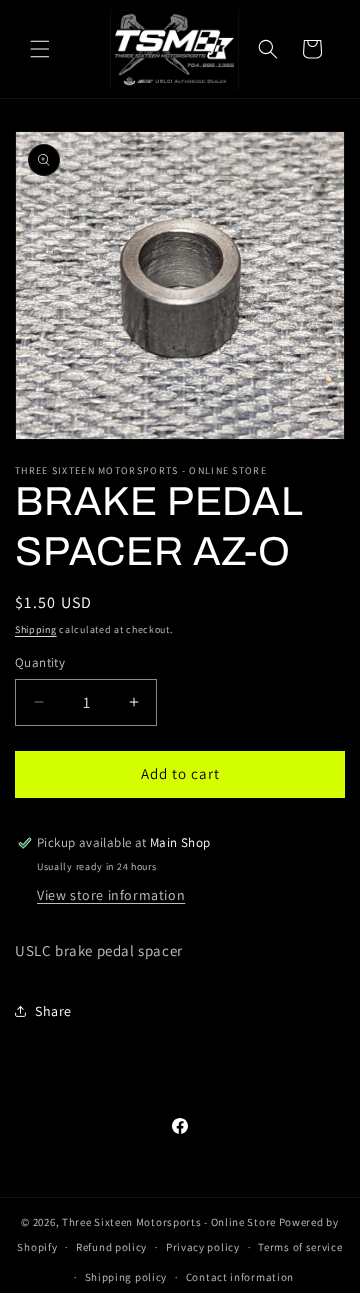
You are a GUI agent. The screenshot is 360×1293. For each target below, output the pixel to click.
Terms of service (300, 1247)
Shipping (36, 629)
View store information (111, 895)
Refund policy (111, 1247)
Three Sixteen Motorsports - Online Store (169, 1222)
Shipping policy (126, 1277)
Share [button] (53, 1011)
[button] (40, 49)
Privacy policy (203, 1247)
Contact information (240, 1277)
